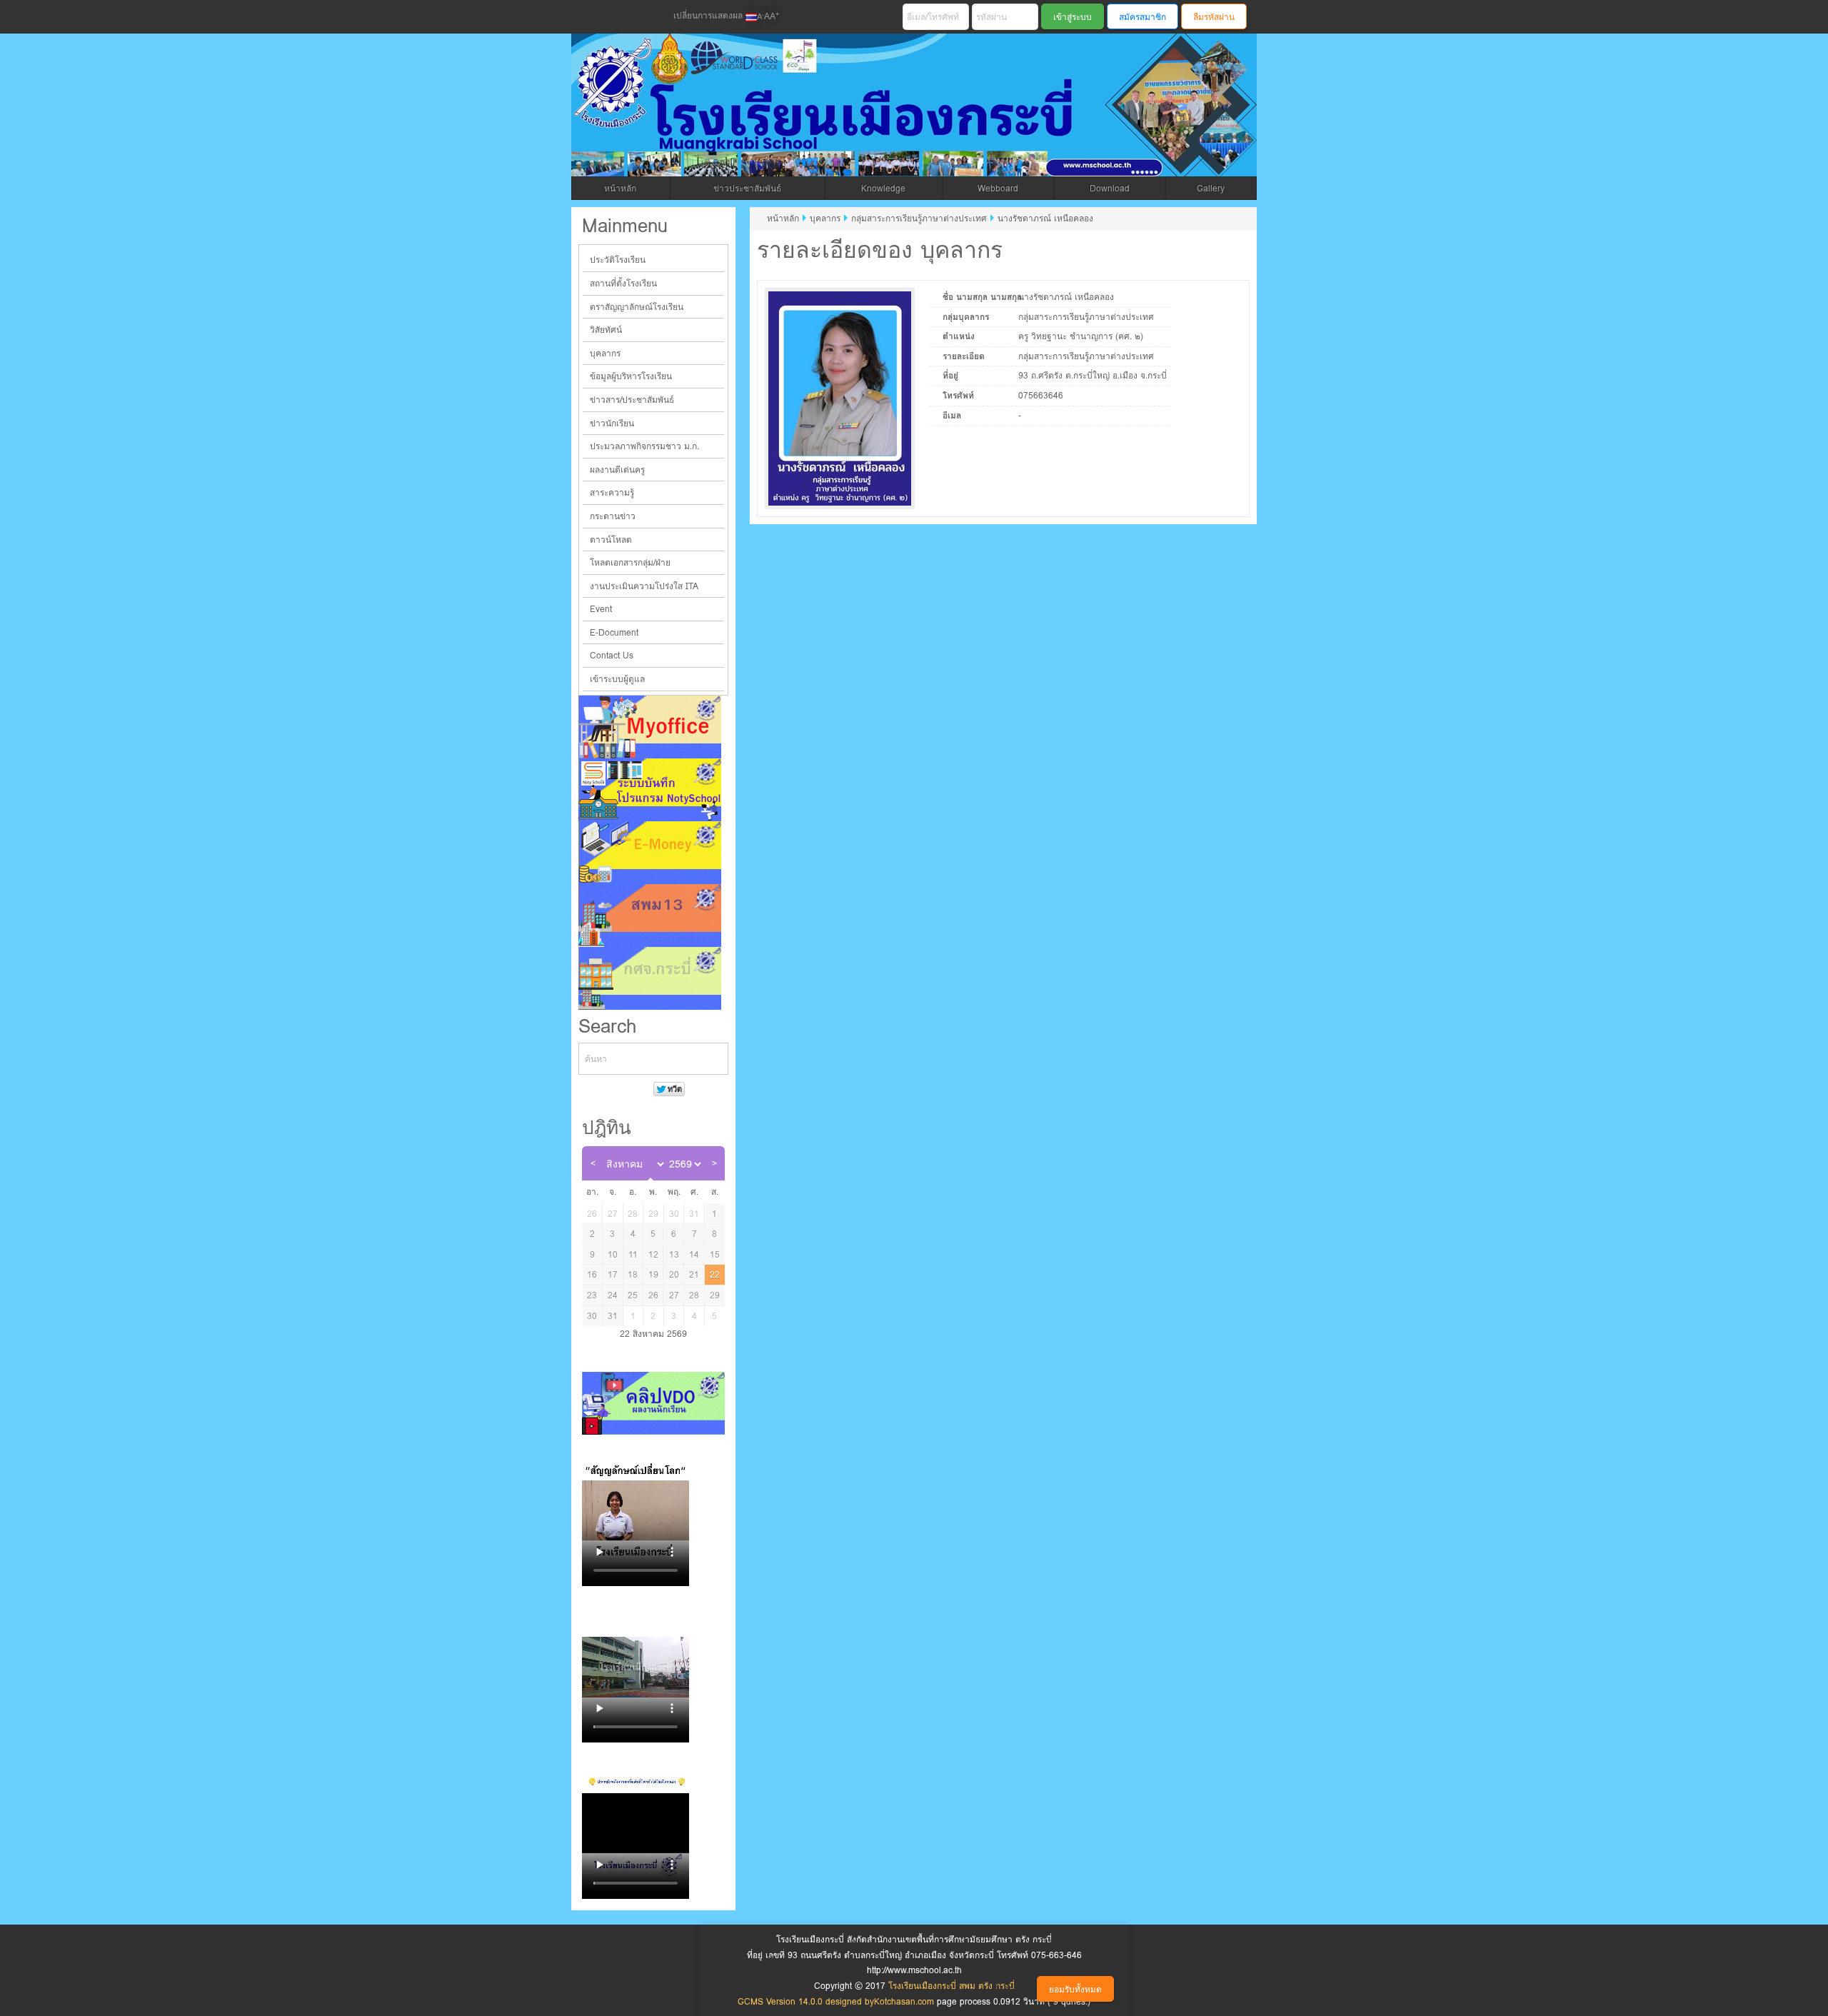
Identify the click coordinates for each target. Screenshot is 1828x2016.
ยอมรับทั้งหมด (1075, 1989)
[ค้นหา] (717, 1059)
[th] (751, 16)
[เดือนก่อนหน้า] (593, 1163)
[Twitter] (615, 17)
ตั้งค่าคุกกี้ (1011, 1989)
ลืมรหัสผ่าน (1214, 17)
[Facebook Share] (591, 17)
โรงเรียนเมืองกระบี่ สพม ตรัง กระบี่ (861, 122)
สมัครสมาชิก (1142, 17)
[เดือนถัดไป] (714, 1163)
